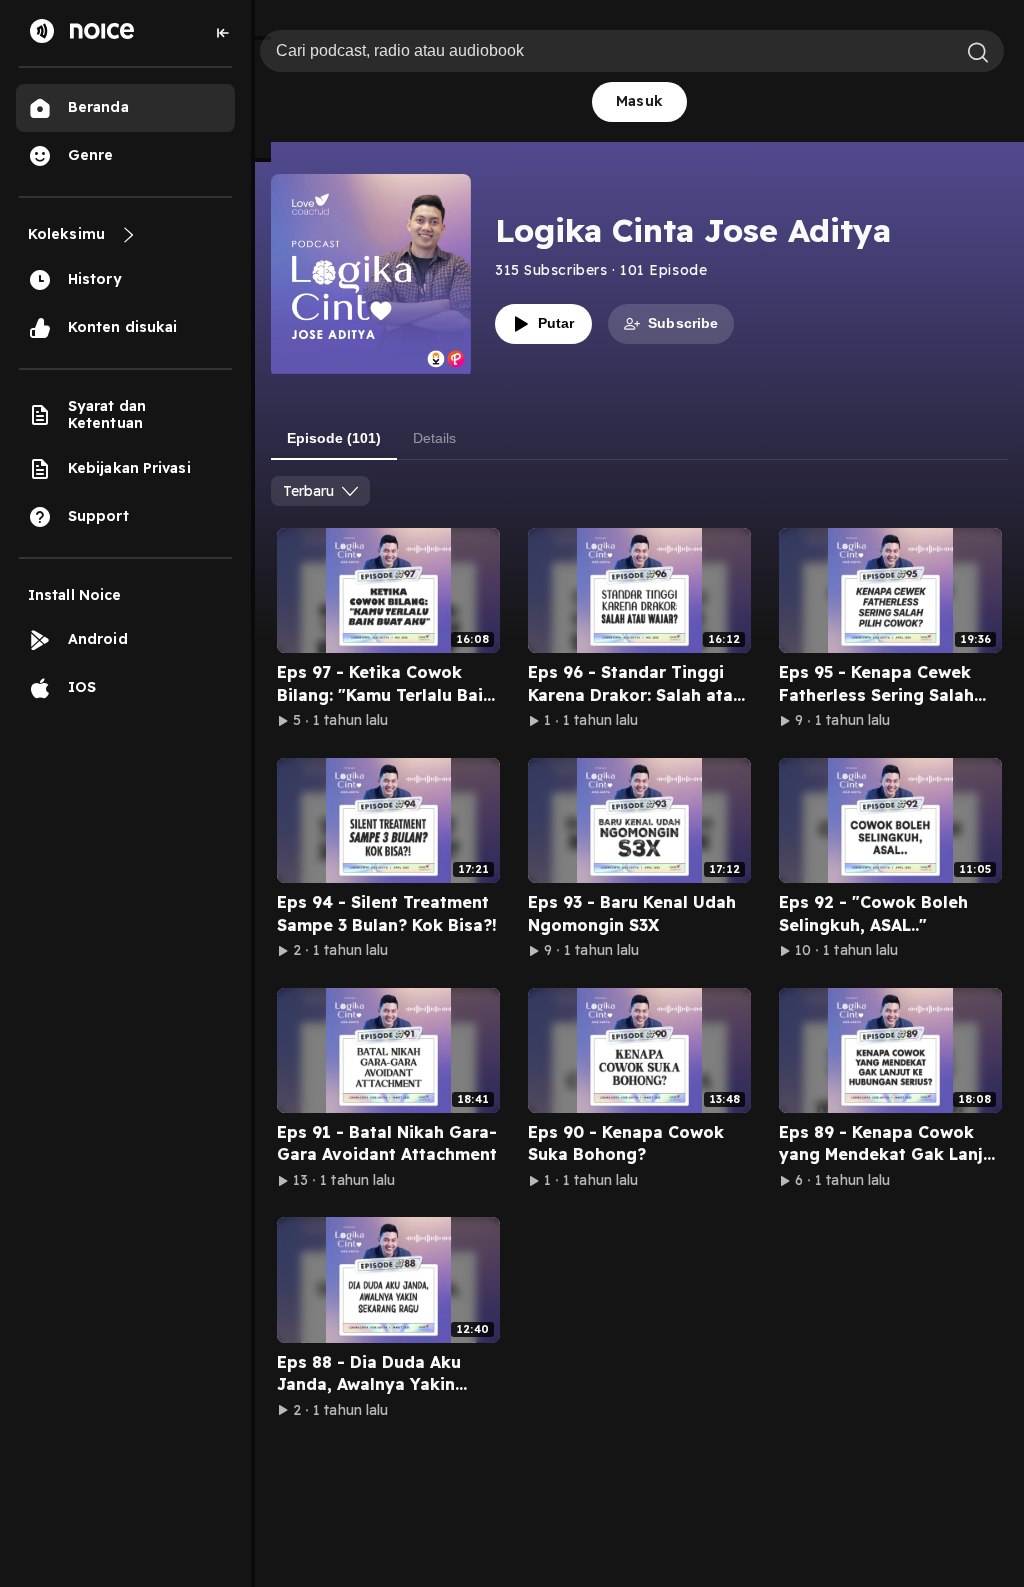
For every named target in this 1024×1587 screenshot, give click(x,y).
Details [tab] (434, 438)
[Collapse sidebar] (223, 33)
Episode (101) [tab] (334, 438)
